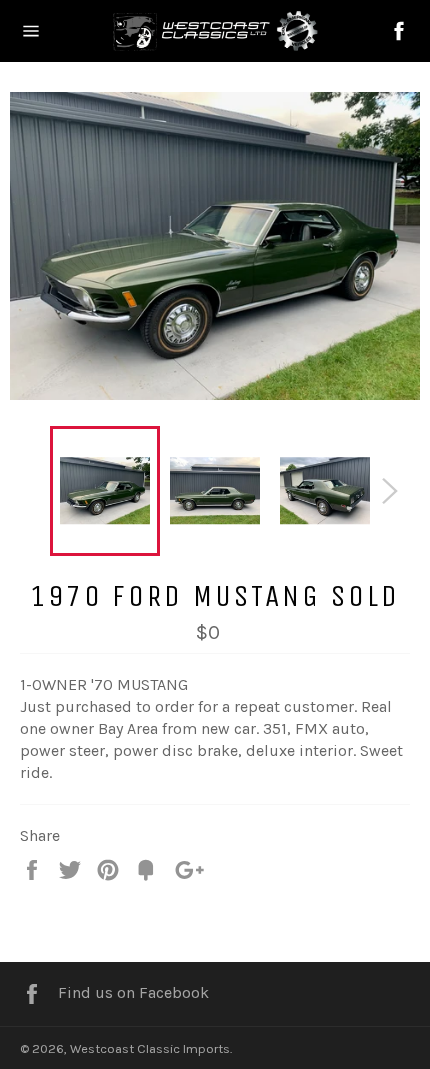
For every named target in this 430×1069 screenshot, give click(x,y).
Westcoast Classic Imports (150, 1048)
